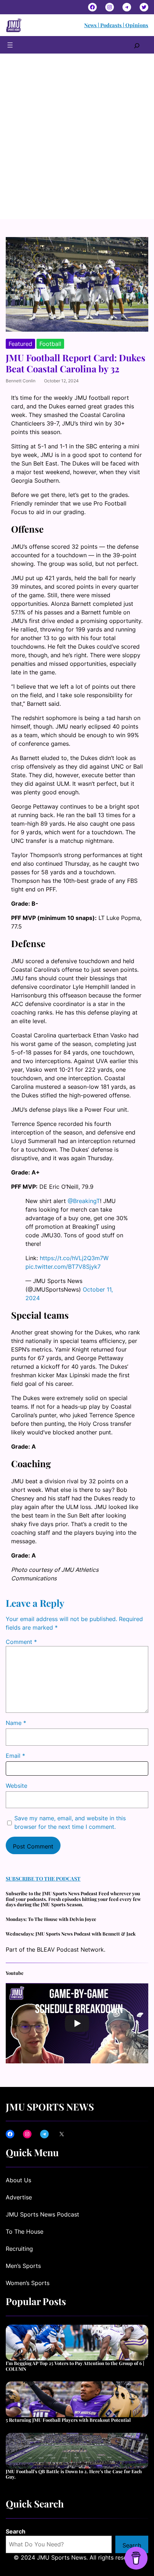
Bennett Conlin (21, 381)
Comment (21, 1642)
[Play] (77, 2023)
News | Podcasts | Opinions (116, 25)
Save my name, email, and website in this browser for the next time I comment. (70, 1822)
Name (16, 1723)
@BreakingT (84, 1201)
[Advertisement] (77, 139)
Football (50, 344)
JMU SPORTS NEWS (50, 2107)
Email (15, 1756)
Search (16, 2531)
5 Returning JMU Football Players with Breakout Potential (68, 2420)
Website (16, 1786)
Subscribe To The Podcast (43, 1878)
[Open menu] (10, 45)
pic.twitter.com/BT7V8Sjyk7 (63, 1267)
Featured (20, 344)
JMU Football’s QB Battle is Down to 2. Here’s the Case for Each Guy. (74, 2474)
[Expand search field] (137, 45)
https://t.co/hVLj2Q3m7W (74, 1258)
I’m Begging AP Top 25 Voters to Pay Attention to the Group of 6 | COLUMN (75, 2366)
